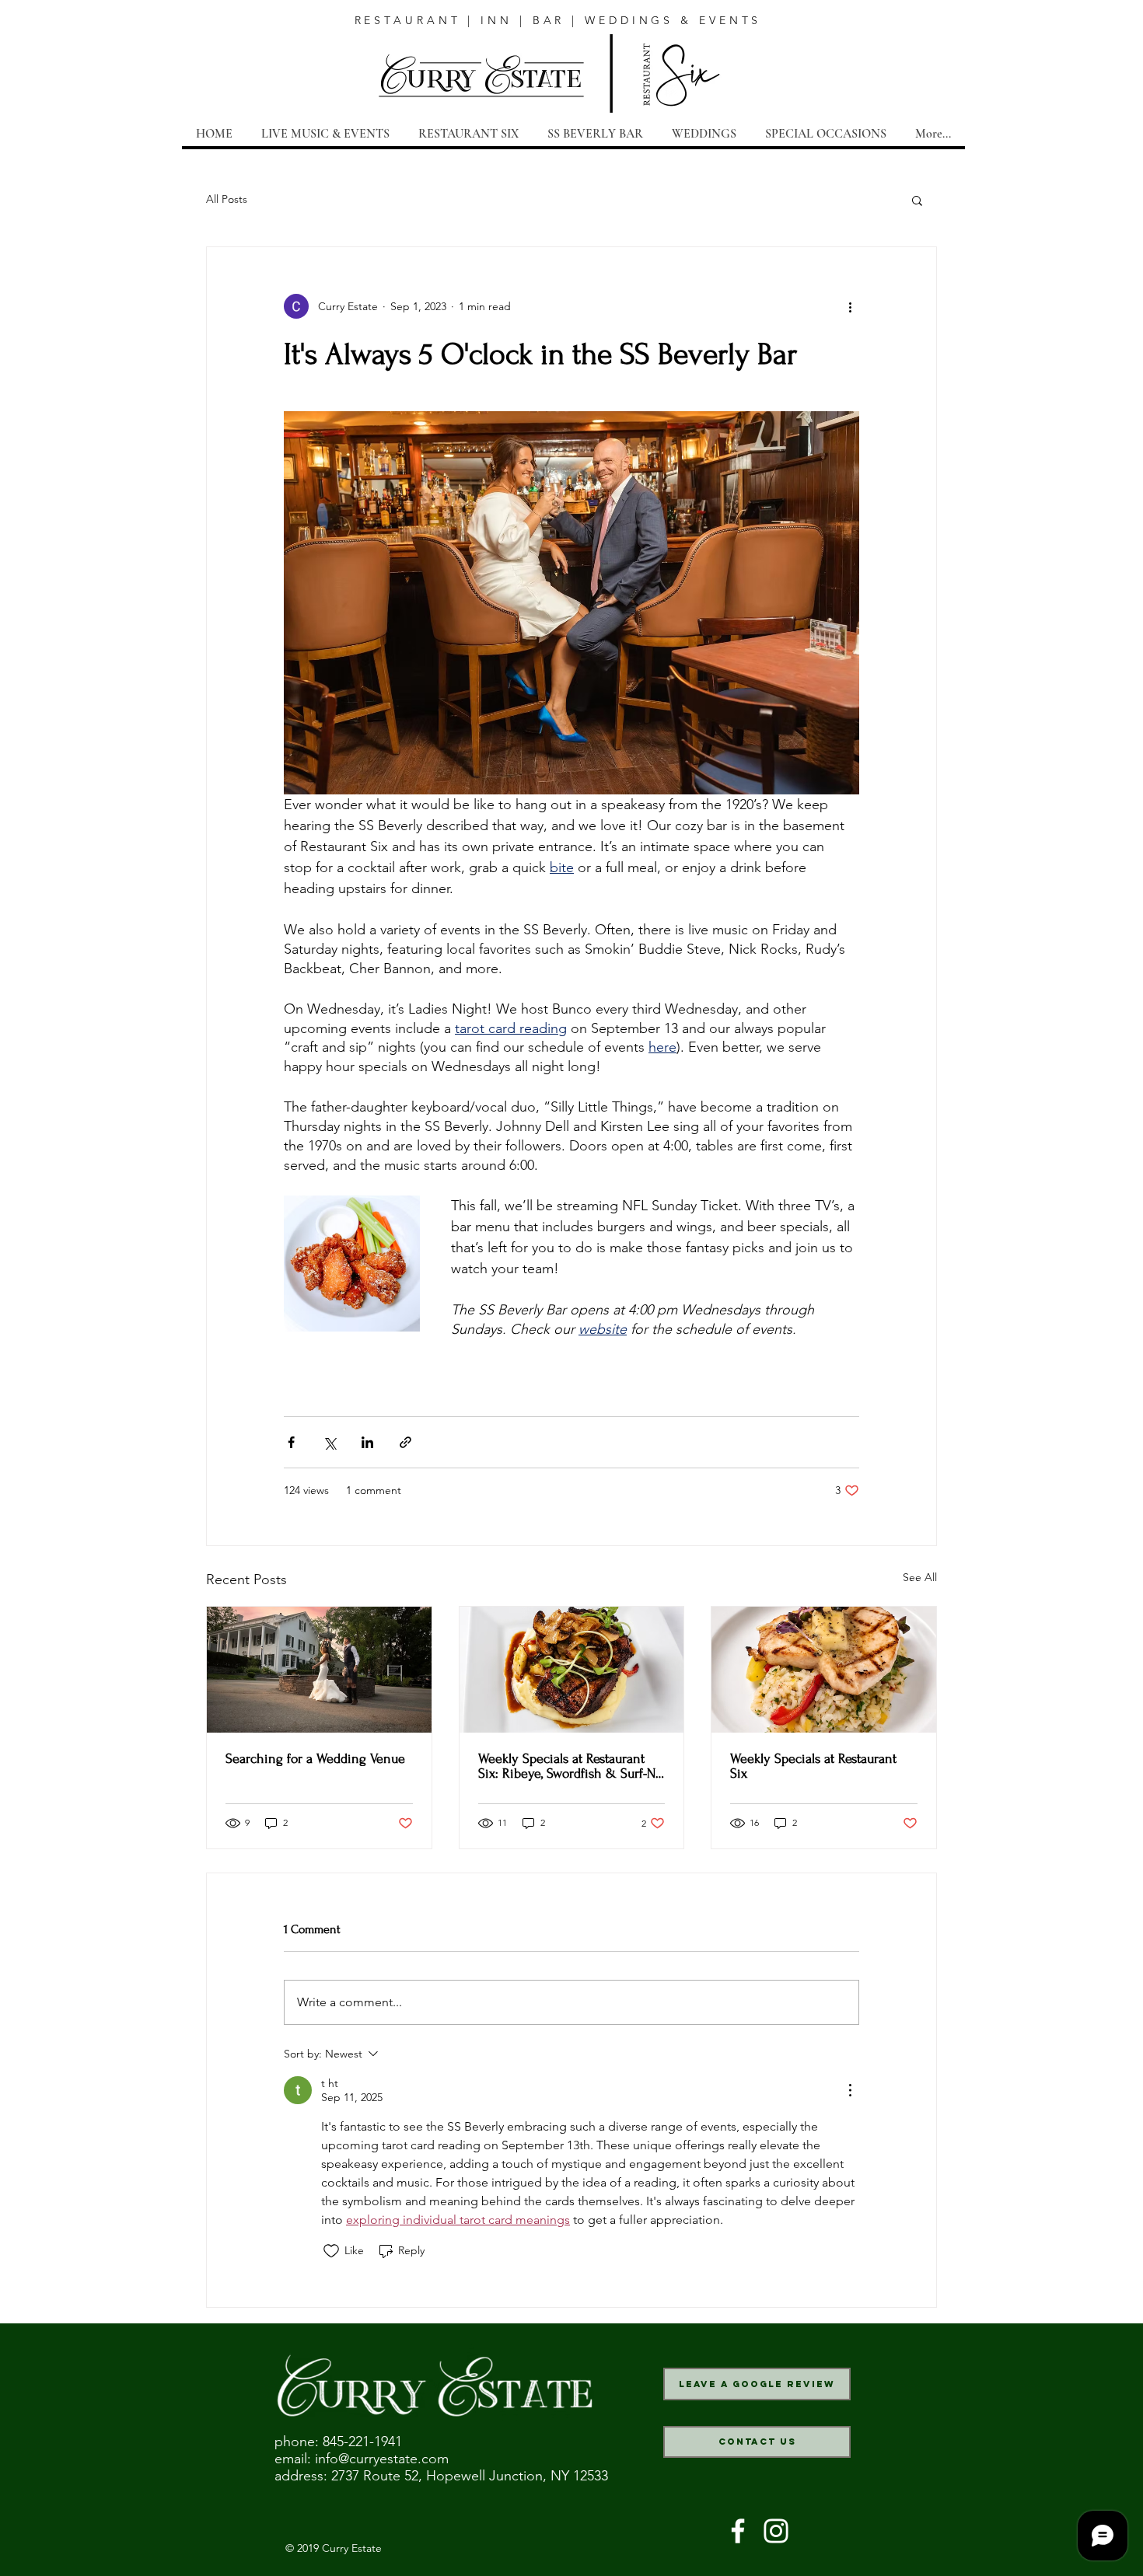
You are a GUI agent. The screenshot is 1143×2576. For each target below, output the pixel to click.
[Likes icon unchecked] (331, 2251)
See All (920, 1577)
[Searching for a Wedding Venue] (319, 1670)
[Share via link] (405, 1442)
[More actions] (850, 306)
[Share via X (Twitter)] (329, 1442)
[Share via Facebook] (291, 1442)
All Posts (227, 199)
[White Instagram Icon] (776, 2531)
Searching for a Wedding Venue (315, 1759)
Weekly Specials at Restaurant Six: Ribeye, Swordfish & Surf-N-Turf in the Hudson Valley (569, 1766)
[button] (917, 200)
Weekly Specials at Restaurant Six (813, 1766)
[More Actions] (850, 2090)
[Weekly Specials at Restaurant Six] (824, 1670)
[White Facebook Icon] (738, 2531)
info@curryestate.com (382, 2459)
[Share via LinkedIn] (367, 1442)
